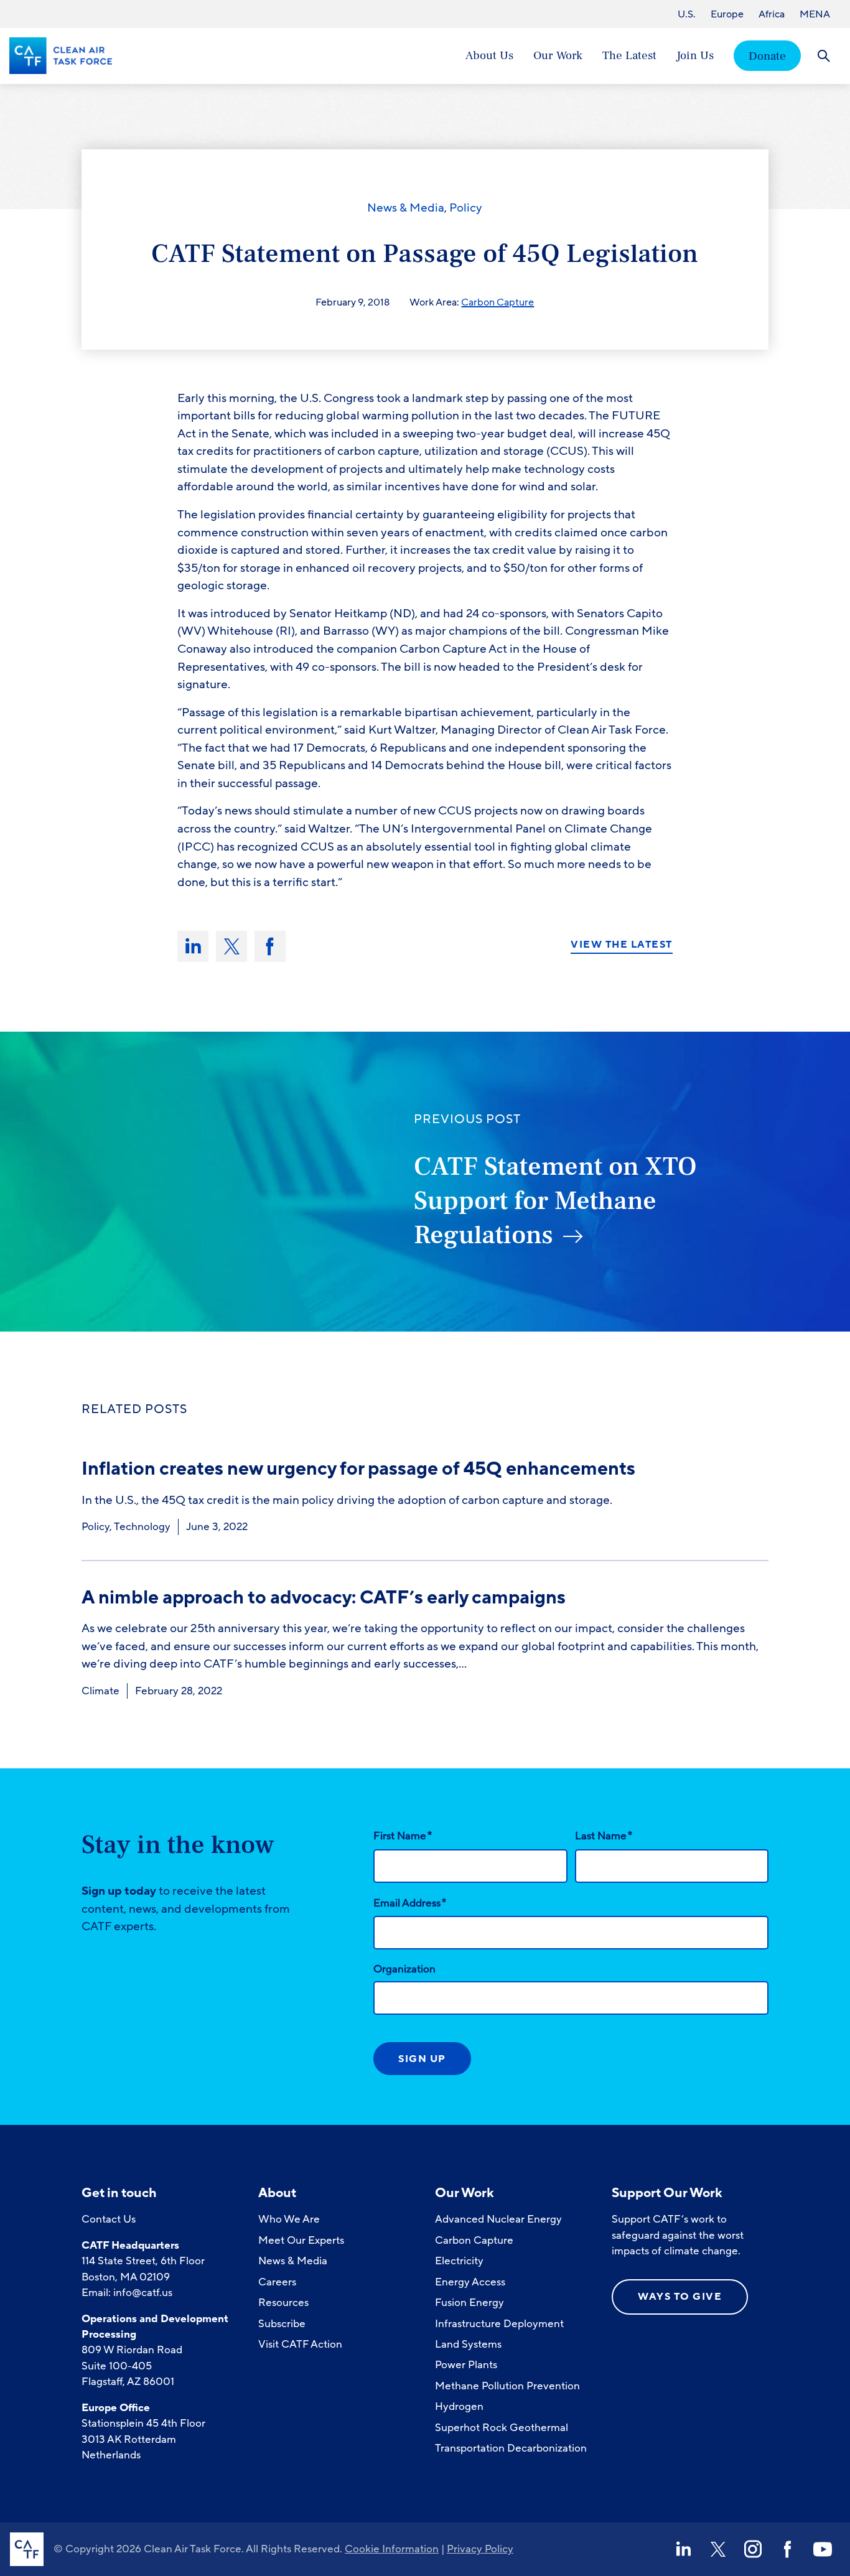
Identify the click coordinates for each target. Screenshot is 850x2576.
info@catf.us (143, 2293)
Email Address (410, 1903)
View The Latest (622, 945)
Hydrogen (459, 2406)
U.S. (687, 14)
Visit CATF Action (300, 2344)
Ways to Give (680, 2297)
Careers (277, 2282)
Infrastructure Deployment (499, 2324)
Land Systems (468, 2344)
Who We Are (289, 2219)
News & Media (406, 208)
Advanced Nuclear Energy (498, 2219)
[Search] (824, 56)
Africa (772, 14)
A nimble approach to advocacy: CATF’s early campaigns (324, 1598)
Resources (283, 2303)
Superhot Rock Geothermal (502, 2428)
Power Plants (466, 2365)
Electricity (459, 2261)
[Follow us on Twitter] (718, 2549)
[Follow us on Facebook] (788, 2549)
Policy (466, 208)
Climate (100, 1691)
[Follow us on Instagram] (753, 2549)
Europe (727, 14)
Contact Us (109, 2219)
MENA (815, 14)
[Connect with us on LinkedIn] (683, 2549)
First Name (403, 1836)
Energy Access (470, 2282)
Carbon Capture (497, 302)
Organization (404, 1969)
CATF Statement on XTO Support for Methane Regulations (555, 1201)
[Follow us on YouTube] (823, 2549)
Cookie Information (392, 2549)
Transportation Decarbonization (511, 2448)
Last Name (604, 1836)
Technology (142, 1527)
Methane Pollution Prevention (507, 2386)
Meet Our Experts (301, 2240)
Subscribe (282, 2324)
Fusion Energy (469, 2303)
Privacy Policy (480, 2549)
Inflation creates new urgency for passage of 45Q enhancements (360, 1469)
